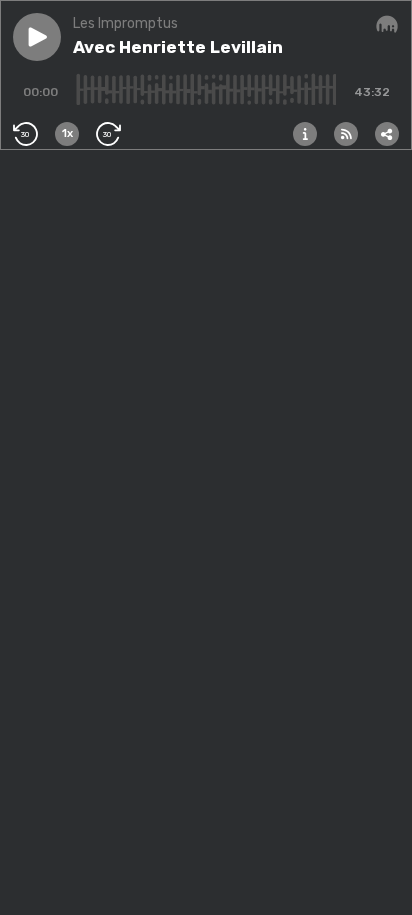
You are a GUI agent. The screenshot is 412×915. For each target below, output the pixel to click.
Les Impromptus (125, 23)
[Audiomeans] (387, 25)
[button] (37, 37)
